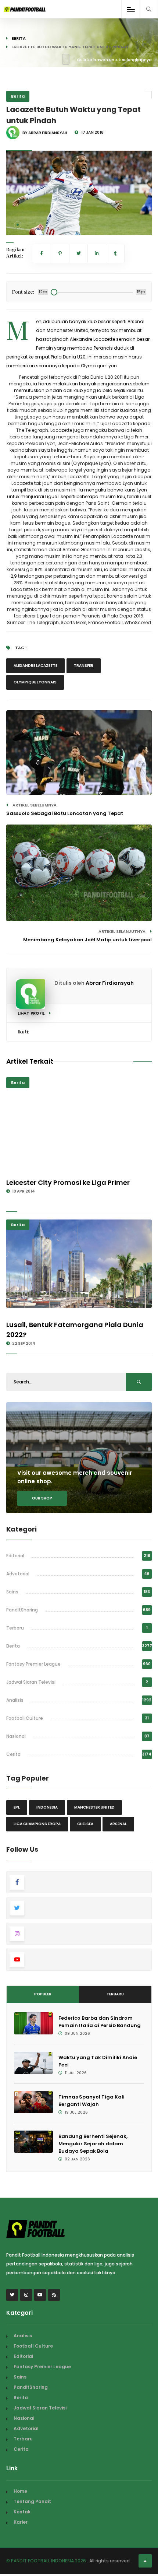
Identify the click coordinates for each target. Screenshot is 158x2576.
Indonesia (47, 1807)
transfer (84, 666)
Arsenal (118, 1824)
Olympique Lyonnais (35, 682)
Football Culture (25, 1718)
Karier (21, 2522)
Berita (19, 38)
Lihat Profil (32, 1013)
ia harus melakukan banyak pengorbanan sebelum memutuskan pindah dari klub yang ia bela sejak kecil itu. (82, 387)
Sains (12, 1592)
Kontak (22, 2512)
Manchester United (94, 1807)
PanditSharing (22, 1610)
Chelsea (85, 1824)
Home (20, 2491)
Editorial (15, 1556)
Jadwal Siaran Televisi (31, 1682)
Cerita (13, 1754)
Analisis (15, 1700)
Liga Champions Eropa (37, 1824)
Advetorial (18, 1574)
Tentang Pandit (32, 2501)
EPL (17, 1807)
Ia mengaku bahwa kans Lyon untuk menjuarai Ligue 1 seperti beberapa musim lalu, (77, 493)
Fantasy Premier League (33, 1664)
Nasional (16, 1736)
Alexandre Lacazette (35, 666)
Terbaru (15, 1628)
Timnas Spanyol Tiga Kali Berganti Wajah (91, 2101)
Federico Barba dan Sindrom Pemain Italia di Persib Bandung (100, 2022)
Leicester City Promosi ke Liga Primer (68, 1182)
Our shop (42, 1498)
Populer (43, 1994)
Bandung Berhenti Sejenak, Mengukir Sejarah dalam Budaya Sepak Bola (93, 2144)
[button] (18, 225)
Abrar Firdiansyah (110, 983)
